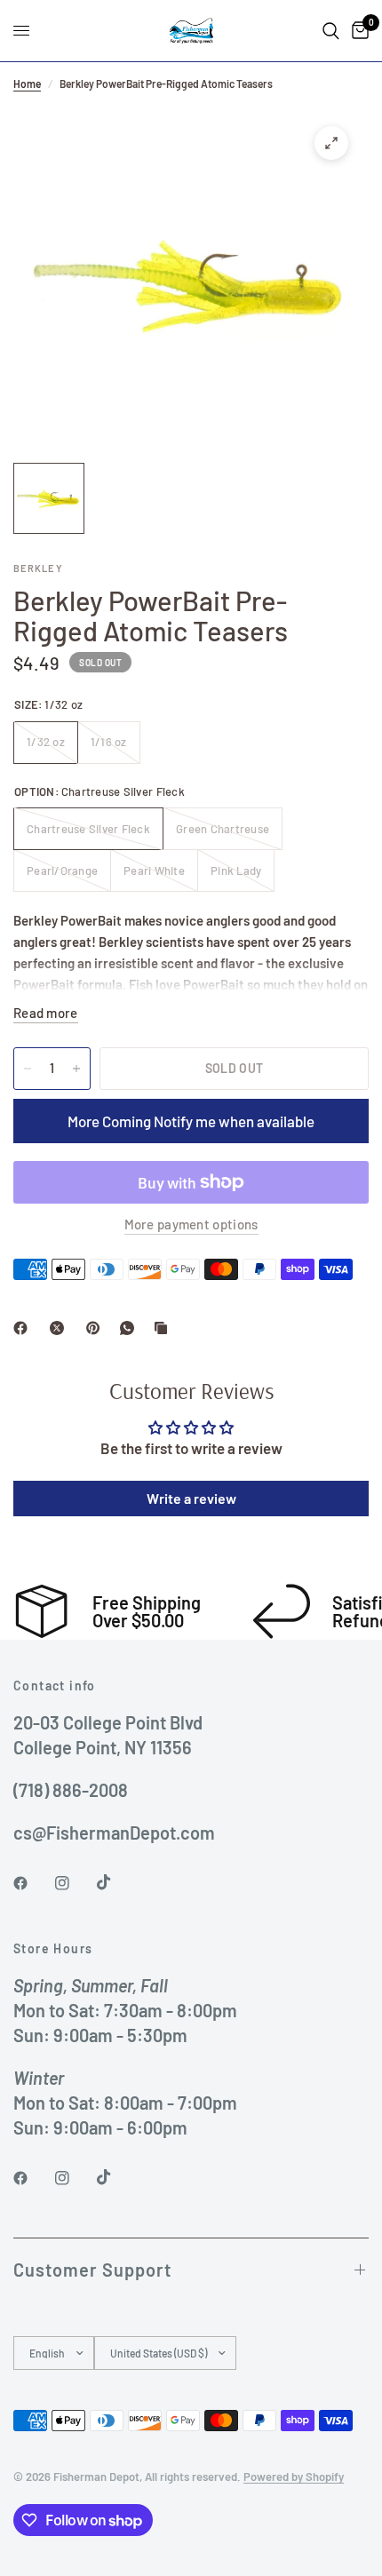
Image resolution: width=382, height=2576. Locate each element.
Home (27, 83)
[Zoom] (331, 143)
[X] (60, 1328)
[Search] (331, 31)
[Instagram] (75, 1883)
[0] (357, 31)
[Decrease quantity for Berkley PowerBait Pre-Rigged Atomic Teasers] (28, 1069)
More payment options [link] (191, 1224)
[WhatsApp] (131, 1328)
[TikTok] (116, 1882)
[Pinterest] (97, 1328)
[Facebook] (24, 1328)
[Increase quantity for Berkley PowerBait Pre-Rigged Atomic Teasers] (76, 1069)
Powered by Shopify (294, 2477)
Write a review (191, 1498)
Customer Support (92, 2270)
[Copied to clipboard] (164, 1328)
